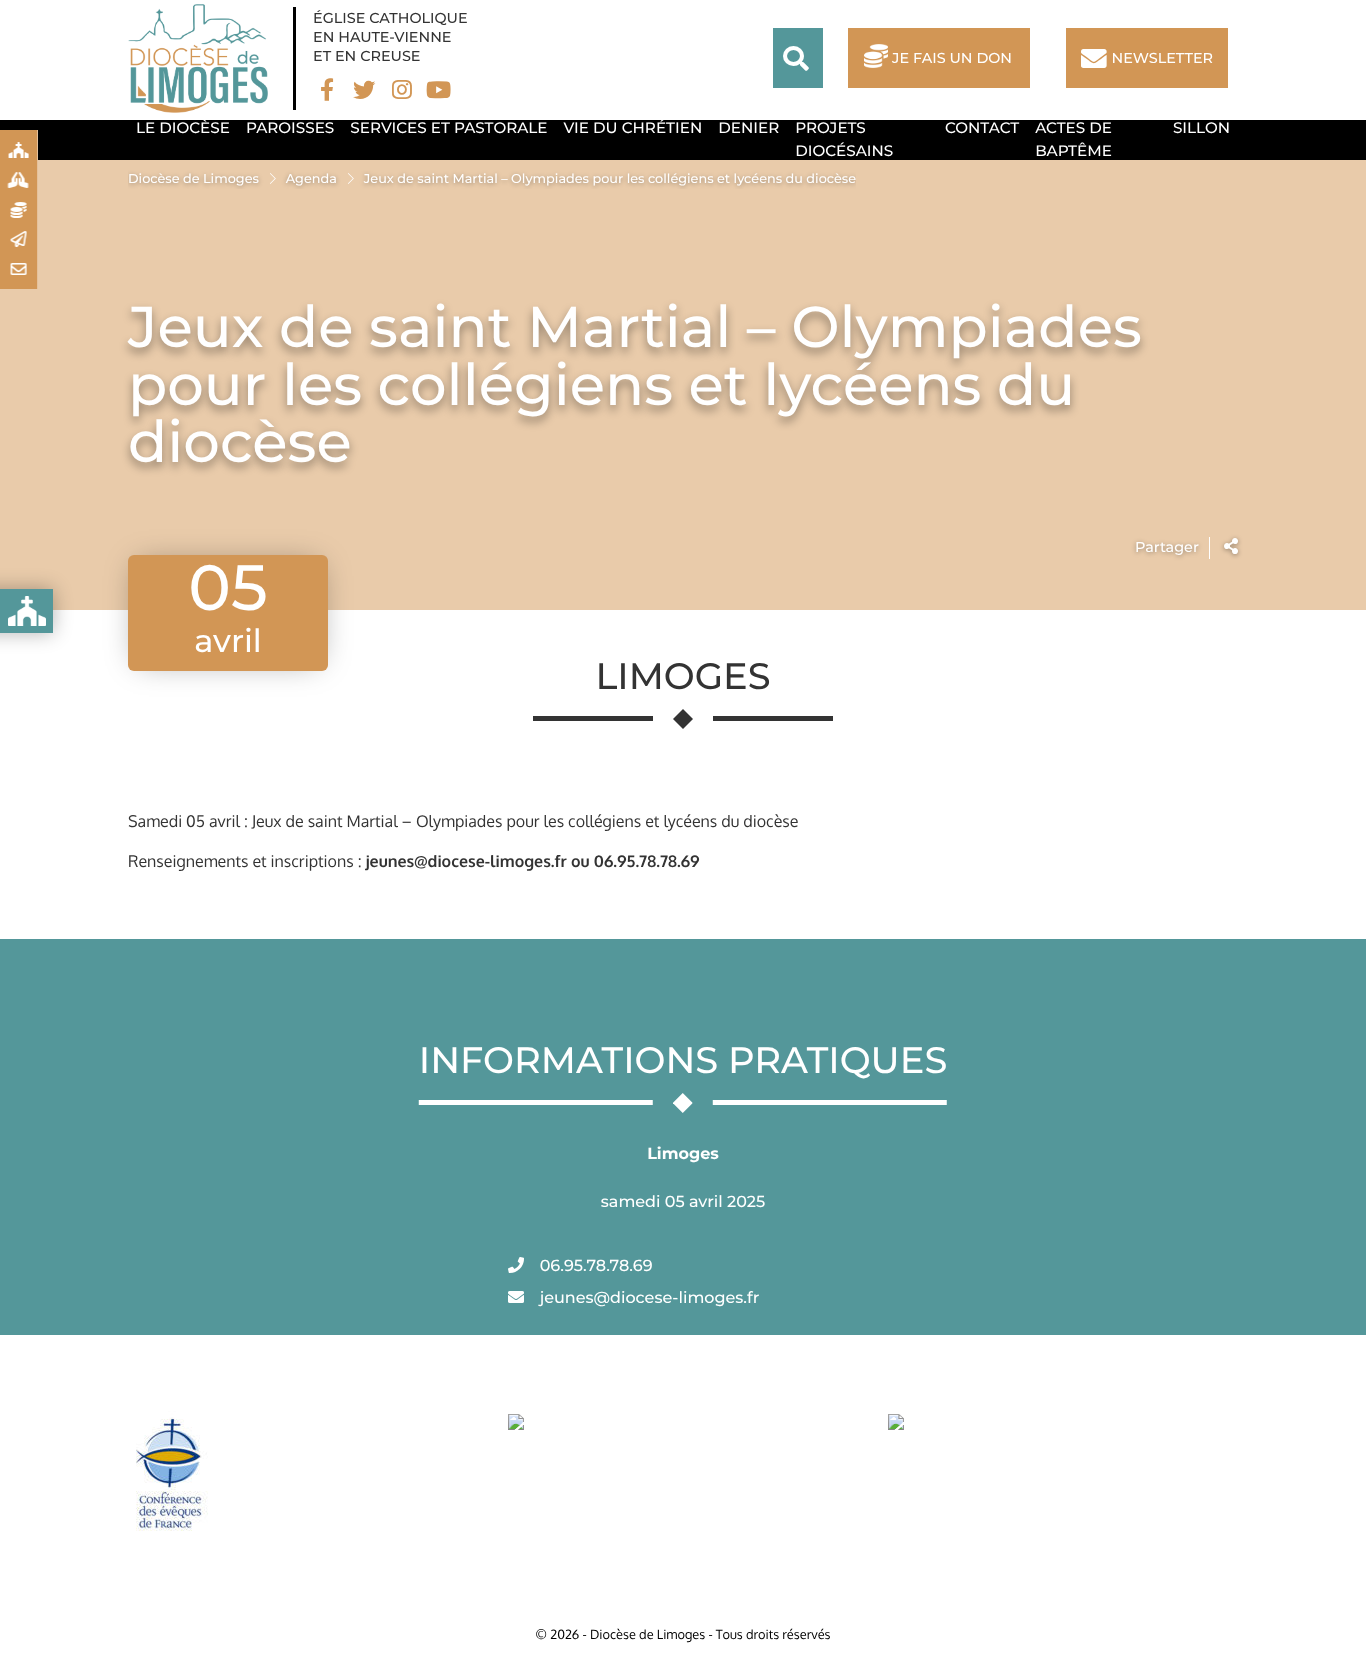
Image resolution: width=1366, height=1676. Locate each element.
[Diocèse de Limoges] (203, 58)
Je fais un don (952, 58)
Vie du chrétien (633, 127)
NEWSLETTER (1162, 58)
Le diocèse (183, 127)
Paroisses (290, 127)
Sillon (1201, 127)
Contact (982, 127)
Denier (748, 127)
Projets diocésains (844, 139)
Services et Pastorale (448, 127)
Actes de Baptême (1073, 139)
